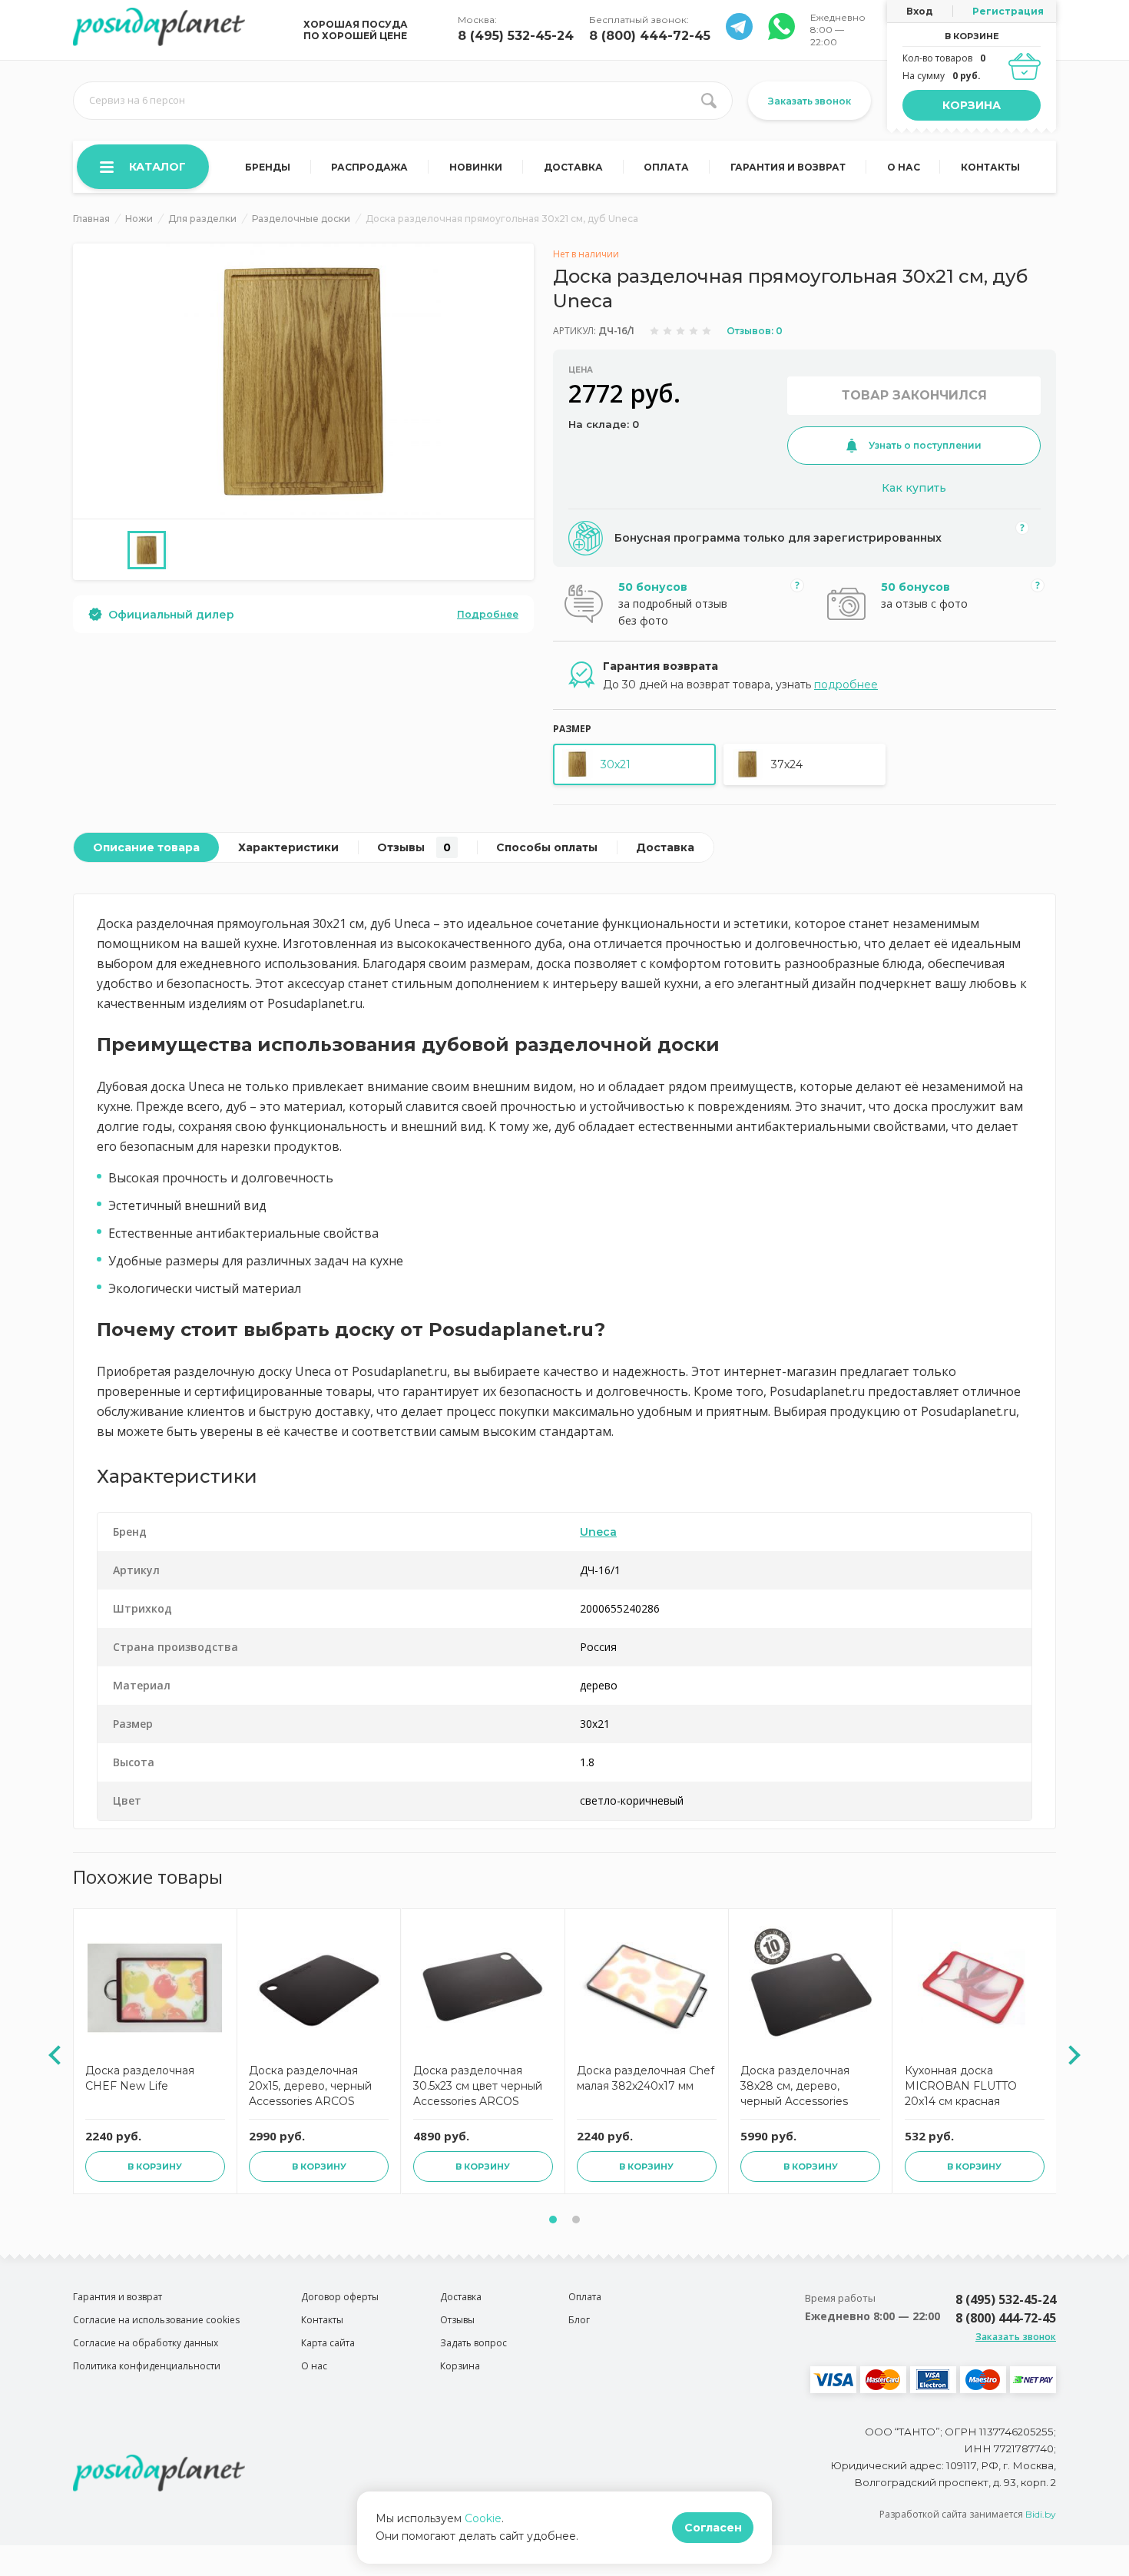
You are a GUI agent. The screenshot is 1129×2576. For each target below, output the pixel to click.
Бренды (268, 167)
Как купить (914, 488)
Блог (579, 2320)
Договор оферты (340, 2297)
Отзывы (414, 847)
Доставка (573, 167)
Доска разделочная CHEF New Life (140, 2078)
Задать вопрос (473, 2343)
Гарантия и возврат (788, 167)
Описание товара (146, 847)
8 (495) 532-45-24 (516, 36)
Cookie (483, 2518)
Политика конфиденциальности (147, 2366)
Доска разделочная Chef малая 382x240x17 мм (646, 2078)
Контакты (990, 167)
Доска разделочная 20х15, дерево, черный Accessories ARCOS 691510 (310, 2088)
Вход (920, 11)
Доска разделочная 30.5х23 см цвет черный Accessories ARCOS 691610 (478, 2088)
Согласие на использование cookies (156, 2320)
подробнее (846, 685)
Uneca (598, 1532)
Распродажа (369, 167)
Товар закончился (914, 395)
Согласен (713, 2528)
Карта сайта (328, 2343)
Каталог (157, 167)
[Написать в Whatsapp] (739, 36)
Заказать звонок (810, 101)
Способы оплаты (547, 847)
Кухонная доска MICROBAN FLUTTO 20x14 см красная (961, 2086)
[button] (553, 2220)
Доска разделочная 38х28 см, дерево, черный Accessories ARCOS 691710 (795, 2088)
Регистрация (1008, 11)
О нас (904, 167)
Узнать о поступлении (925, 445)
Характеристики (288, 847)
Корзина (972, 105)
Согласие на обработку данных (146, 2343)
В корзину (155, 2167)
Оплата (666, 167)
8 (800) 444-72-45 (650, 36)
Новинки (476, 167)
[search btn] (709, 101)
